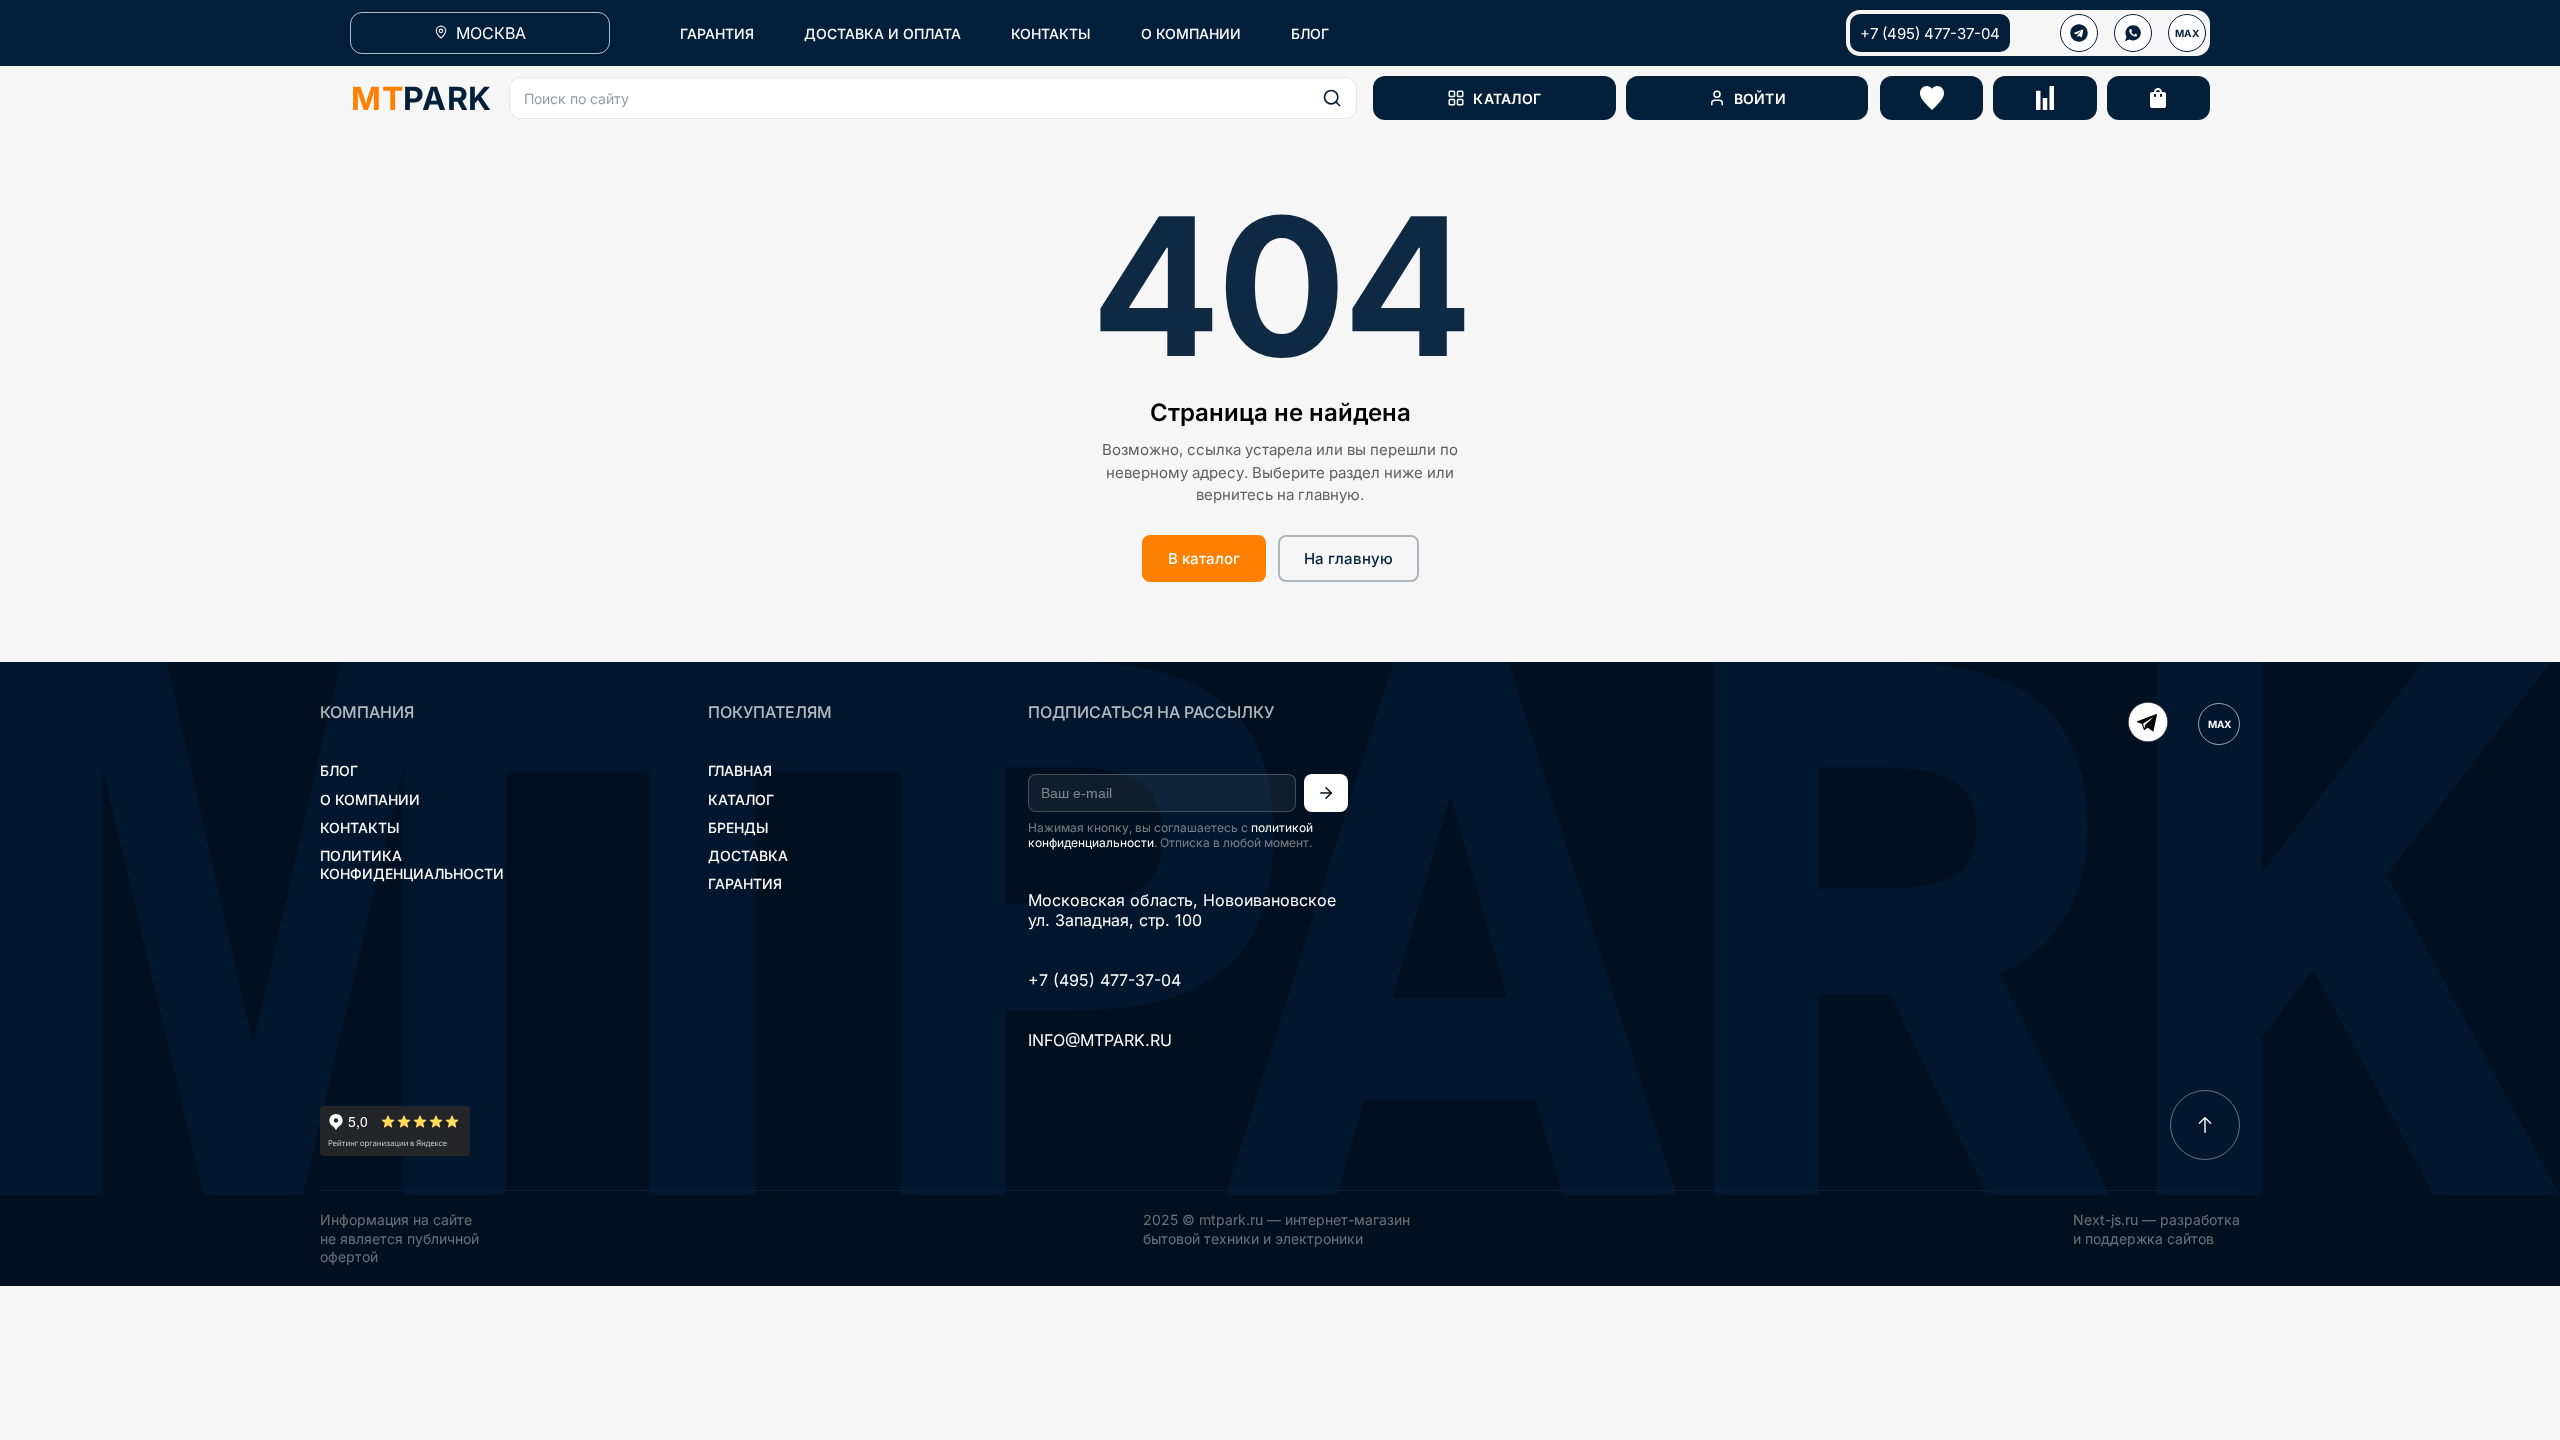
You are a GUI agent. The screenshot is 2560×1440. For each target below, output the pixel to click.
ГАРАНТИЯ (717, 33)
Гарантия (745, 883)
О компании (370, 799)
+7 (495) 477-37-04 (1930, 33)
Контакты (360, 827)
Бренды (738, 827)
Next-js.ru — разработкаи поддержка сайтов (2156, 1228)
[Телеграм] (2079, 33)
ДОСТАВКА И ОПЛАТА (882, 33)
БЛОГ (1310, 33)
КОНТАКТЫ (1051, 33)
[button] (933, 98)
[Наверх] (2205, 1125)
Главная (740, 770)
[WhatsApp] (2133, 33)
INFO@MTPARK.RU (1100, 1040)
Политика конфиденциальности (412, 864)
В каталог (1204, 558)
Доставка (748, 855)
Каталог (741, 799)
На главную (1348, 558)
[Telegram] (2148, 724)
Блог (339, 770)
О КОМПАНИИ (1191, 33)
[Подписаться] (1326, 793)
